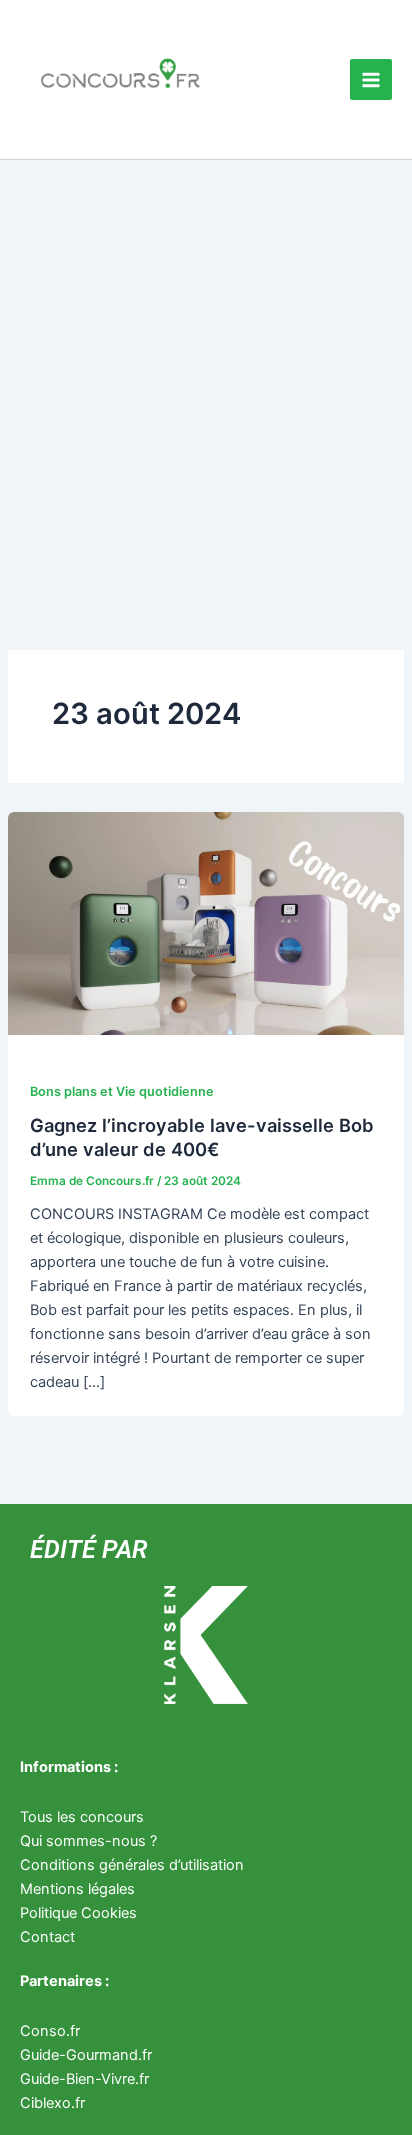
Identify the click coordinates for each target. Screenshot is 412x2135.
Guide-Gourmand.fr (86, 2055)
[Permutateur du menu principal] (371, 80)
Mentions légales (77, 1889)
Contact (47, 1937)
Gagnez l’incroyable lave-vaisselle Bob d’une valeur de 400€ (202, 1137)
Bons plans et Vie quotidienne (122, 1091)
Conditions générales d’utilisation (132, 1865)
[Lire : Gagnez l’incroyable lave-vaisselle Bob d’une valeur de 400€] (206, 922)
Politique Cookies (78, 1913)
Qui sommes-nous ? (88, 1841)
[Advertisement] (206, 376)
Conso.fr (50, 2031)
